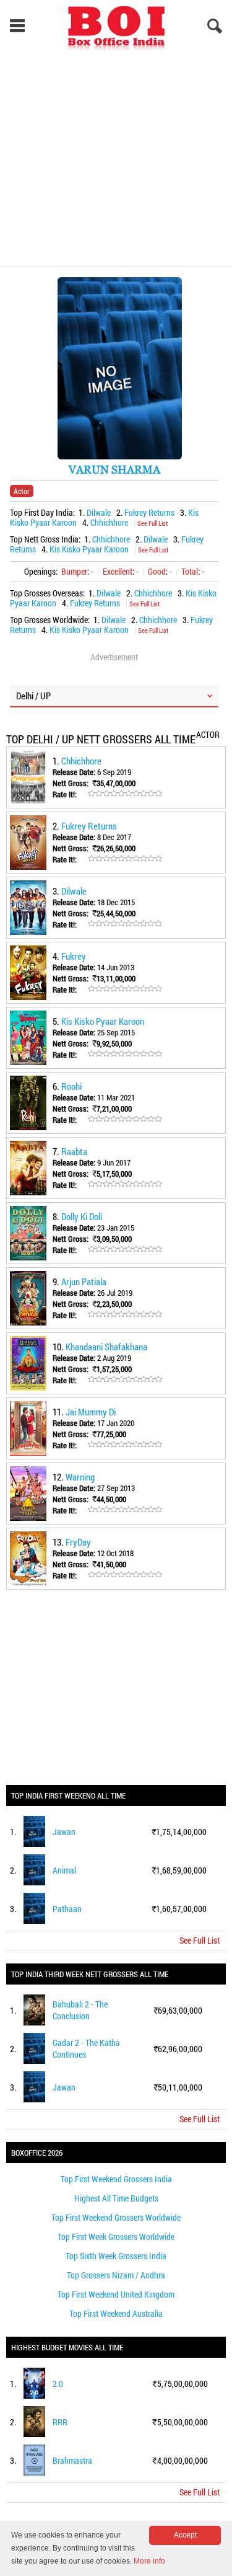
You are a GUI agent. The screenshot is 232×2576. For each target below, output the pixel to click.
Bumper (74, 571)
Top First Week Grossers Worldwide (116, 2237)
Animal (64, 1870)
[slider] (125, 794)
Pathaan (67, 1909)
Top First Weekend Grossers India (116, 2179)
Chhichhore (109, 522)
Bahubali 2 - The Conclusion (80, 2010)
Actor (22, 491)
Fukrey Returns (149, 512)
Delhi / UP (33, 696)
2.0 (58, 2383)
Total (190, 571)
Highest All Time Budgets (116, 2198)
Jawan (64, 1832)
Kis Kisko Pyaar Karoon (89, 549)
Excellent (118, 571)
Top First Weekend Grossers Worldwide (116, 2217)
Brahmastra (72, 2460)
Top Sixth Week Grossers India (116, 2256)
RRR (60, 2422)
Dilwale (99, 512)
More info (149, 2561)
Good (157, 571)
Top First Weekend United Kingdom (116, 2294)
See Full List (153, 523)
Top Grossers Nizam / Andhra (116, 2275)
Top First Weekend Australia (116, 2313)
